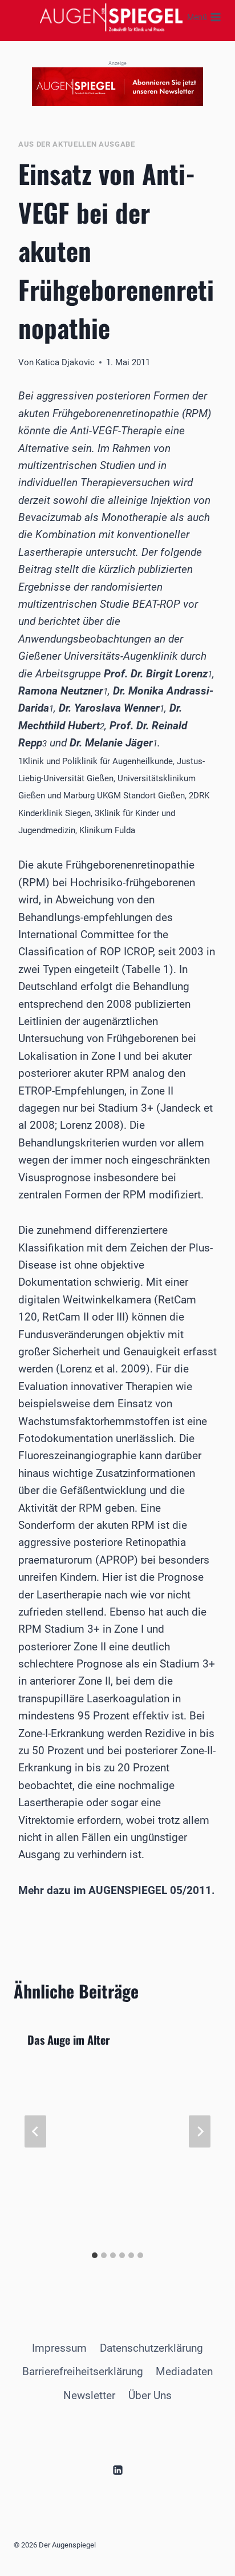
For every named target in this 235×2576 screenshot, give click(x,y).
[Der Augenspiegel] (111, 17)
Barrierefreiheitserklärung (83, 2371)
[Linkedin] (117, 2470)
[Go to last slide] (35, 2132)
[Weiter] (200, 2132)
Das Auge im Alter (69, 2040)
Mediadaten (184, 2371)
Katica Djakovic (65, 362)
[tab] (95, 2255)
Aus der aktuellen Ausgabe (77, 144)
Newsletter (89, 2395)
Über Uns (150, 2395)
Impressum (59, 2348)
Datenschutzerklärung (151, 2348)
